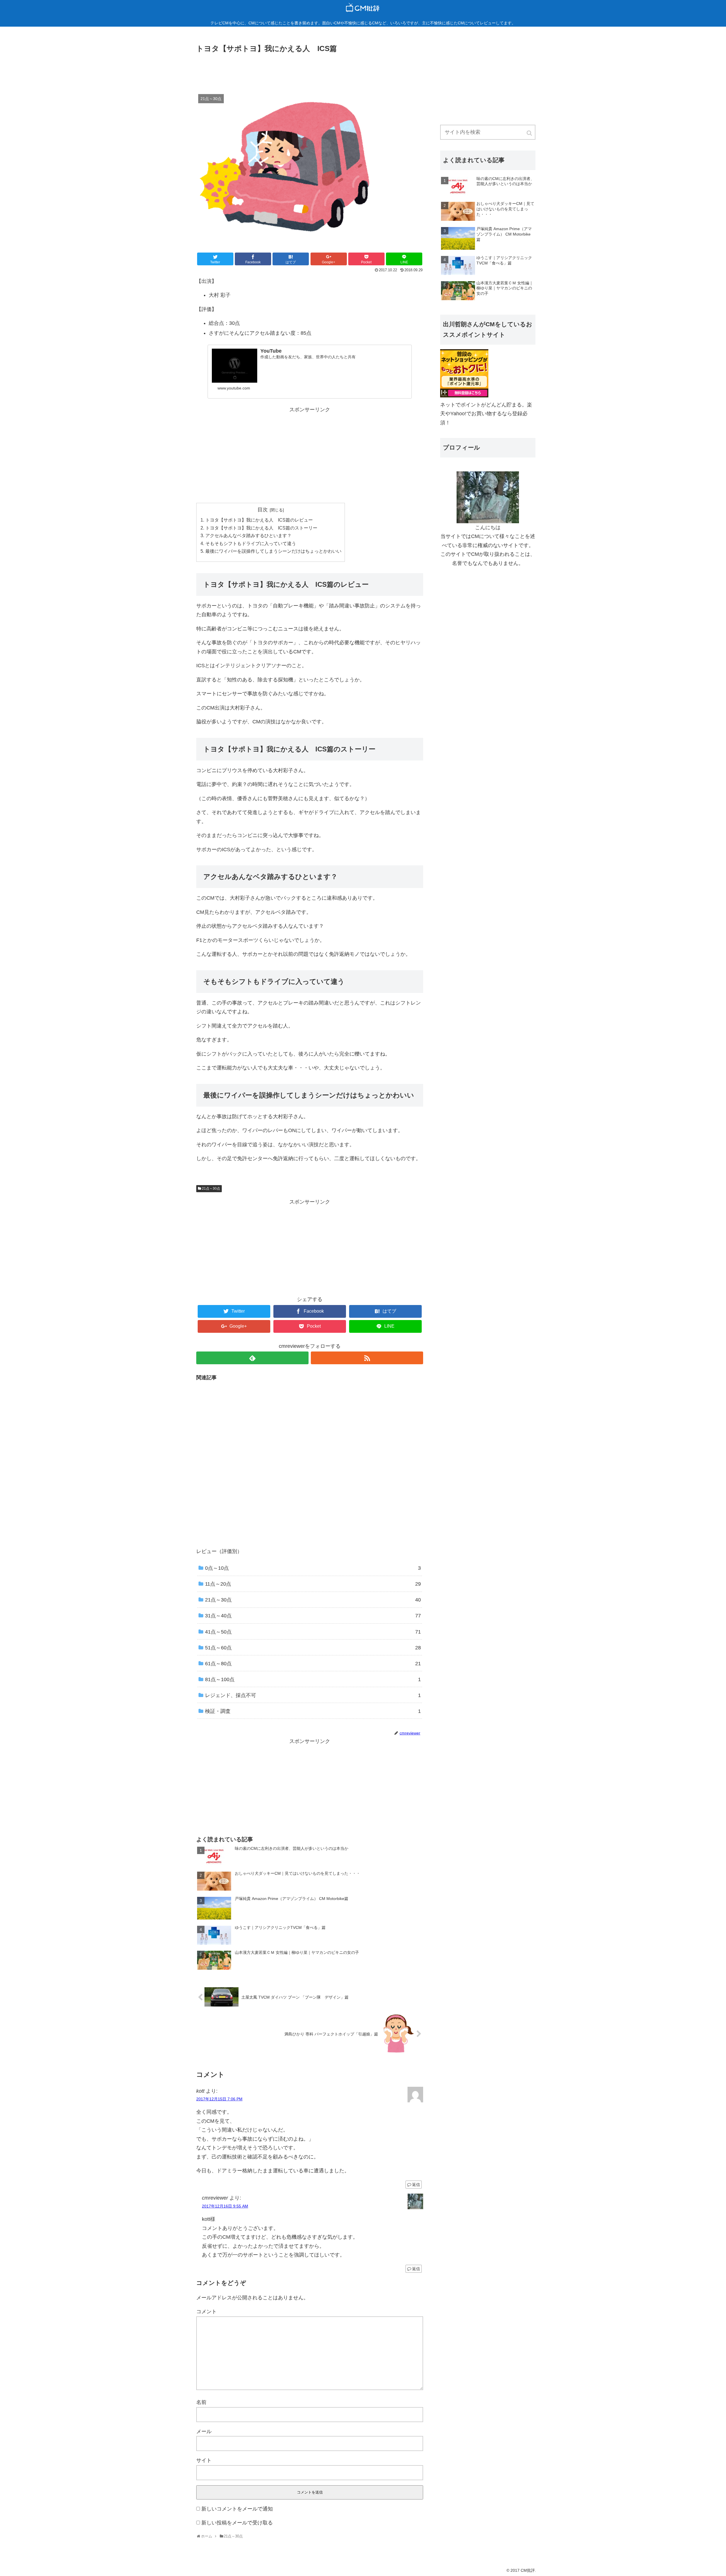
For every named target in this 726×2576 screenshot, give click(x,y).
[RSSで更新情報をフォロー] (367, 1358)
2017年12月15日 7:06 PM (219, 2099)
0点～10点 (313, 1568)
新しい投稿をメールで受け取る (237, 2523)
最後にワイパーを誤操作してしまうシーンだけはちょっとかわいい (273, 551)
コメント (206, 2312)
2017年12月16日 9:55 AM (225, 2206)
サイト (204, 2460)
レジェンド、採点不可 (313, 1695)
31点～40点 (313, 1616)
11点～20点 (313, 1584)
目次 (263, 510)
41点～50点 (313, 1632)
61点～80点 (313, 1664)
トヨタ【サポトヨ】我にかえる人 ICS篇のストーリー (261, 528)
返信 (416, 2185)
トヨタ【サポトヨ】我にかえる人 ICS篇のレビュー (259, 520)
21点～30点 (211, 1189)
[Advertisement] (310, 70)
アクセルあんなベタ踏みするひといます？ (248, 535)
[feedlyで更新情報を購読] (252, 1358)
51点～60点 (313, 1648)
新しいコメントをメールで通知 (237, 2509)
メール (204, 2431)
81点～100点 (313, 1679)
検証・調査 (313, 1711)
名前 (201, 2402)
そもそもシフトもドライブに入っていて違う (251, 543)
